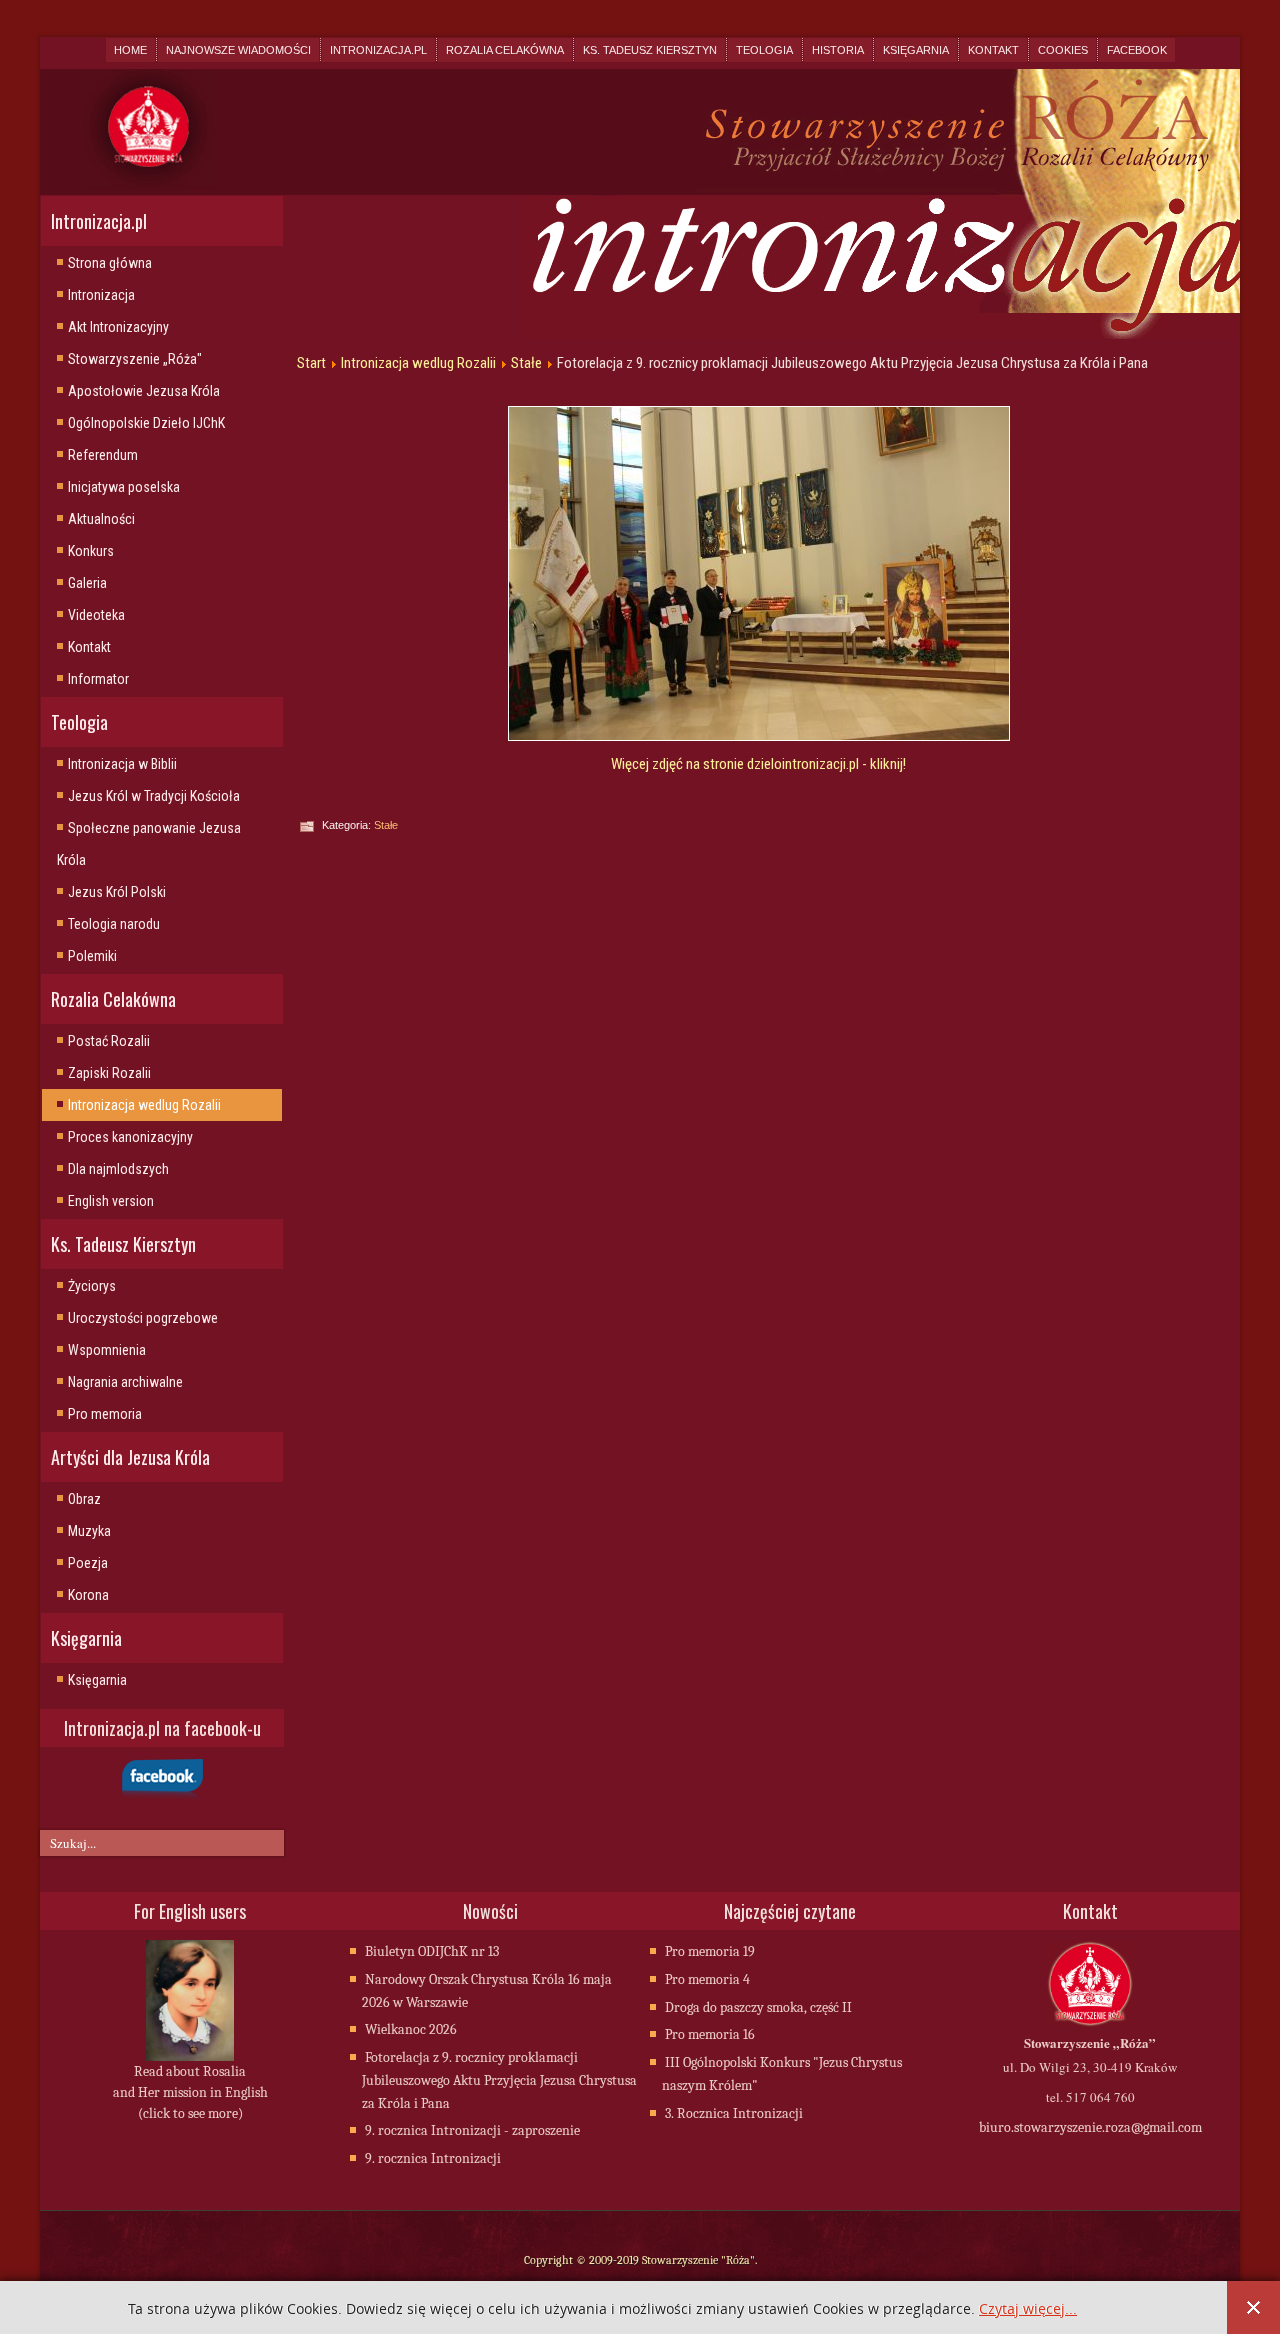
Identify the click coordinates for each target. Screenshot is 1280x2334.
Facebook (1137, 50)
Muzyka (89, 1531)
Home (130, 50)
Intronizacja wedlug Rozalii (144, 1105)
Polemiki (92, 956)
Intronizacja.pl (378, 50)
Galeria (87, 583)
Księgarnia (916, 50)
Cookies (1063, 50)
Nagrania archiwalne (125, 1382)
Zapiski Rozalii (109, 1073)
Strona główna (110, 263)
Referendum (103, 455)
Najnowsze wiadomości (238, 50)
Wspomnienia (107, 1350)
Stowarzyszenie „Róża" (135, 359)
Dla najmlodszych (118, 1169)
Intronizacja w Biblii (122, 764)
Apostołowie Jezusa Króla (144, 391)
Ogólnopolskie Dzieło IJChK (146, 423)
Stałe (526, 363)
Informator (98, 679)
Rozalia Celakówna (505, 50)
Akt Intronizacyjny (118, 327)
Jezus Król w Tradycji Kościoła (154, 796)
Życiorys (92, 1286)
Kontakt (993, 50)
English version (111, 1201)
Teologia (764, 50)
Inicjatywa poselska (124, 487)
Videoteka (96, 615)
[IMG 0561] (758, 573)
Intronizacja (101, 295)
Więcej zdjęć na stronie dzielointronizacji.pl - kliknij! (758, 764)
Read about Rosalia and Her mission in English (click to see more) (190, 2092)
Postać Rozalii (109, 1041)
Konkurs (91, 551)
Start (311, 363)
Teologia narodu (114, 924)
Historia (838, 50)
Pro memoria (105, 1414)
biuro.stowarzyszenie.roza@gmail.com (1090, 2127)
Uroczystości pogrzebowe (143, 1318)
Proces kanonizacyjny (130, 1137)
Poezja (88, 1563)
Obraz (84, 1499)
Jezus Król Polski (117, 892)
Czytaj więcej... (1028, 2309)
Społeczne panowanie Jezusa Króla (149, 844)
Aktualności (101, 519)
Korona (88, 1595)
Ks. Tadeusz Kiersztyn (650, 50)
